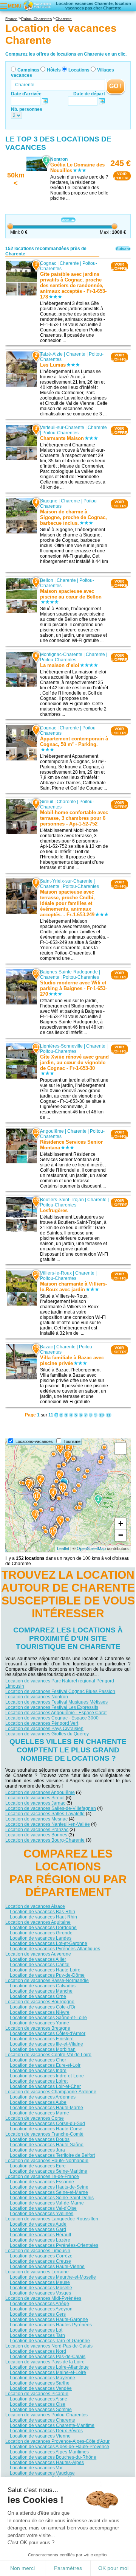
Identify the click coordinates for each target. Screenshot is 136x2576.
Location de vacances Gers (38, 2314)
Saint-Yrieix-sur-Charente (66, 881)
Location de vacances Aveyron (41, 2309)
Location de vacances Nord (38, 2351)
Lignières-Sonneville (61, 1046)
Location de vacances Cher (38, 2060)
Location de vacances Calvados (43, 1986)
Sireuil (47, 802)
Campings (28, 70)
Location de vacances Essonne (42, 2182)
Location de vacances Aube (38, 2102)
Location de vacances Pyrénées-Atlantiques (55, 1949)
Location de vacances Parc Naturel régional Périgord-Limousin (60, 1684)
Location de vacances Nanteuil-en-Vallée (48, 1824)
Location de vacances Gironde (41, 1933)
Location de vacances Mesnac (36, 1819)
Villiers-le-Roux (56, 1273)
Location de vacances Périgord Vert (42, 1723)
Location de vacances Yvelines (42, 2214)
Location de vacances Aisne (39, 2399)
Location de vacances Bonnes (36, 1835)
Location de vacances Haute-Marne (46, 2108)
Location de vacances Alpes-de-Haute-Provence (59, 2447)
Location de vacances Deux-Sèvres (46, 2431)
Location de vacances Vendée (41, 2388)
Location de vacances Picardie (37, 2394)
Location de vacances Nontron (37, 1697)
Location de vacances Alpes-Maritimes (49, 2452)
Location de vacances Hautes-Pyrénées (51, 2325)
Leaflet (63, 1548)
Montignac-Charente (61, 654)
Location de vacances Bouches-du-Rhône (53, 2457)
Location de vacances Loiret (39, 2081)
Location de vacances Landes (41, 1938)
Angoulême (52, 1131)
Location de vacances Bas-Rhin (42, 1912)
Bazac (46, 1347)
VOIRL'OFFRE (122, 176)
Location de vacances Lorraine (37, 2272)
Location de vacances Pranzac (37, 1830)
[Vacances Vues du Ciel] (37, 5)
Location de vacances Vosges (40, 2293)
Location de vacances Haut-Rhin (43, 1917)
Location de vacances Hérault (40, 2235)
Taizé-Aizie (51, 354)
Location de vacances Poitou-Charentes (46, 2415)
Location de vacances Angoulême (40, 1792)
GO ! (115, 86)
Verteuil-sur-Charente (62, 428)
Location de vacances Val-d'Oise (43, 2208)
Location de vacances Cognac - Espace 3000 (52, 1718)
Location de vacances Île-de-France (42, 2176)
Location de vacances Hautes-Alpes (47, 2463)
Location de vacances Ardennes (43, 2097)
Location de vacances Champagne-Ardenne (51, 2092)
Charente (69, 263)
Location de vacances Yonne (39, 2023)
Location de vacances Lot (36, 2330)
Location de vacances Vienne (40, 2436)
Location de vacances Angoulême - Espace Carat (56, 1713)
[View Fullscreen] (121, 1449)
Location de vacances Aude (38, 2224)
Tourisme (72, 1441)
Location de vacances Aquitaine (38, 1922)
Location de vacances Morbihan (43, 2049)
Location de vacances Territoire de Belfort (52, 2155)
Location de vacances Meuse (40, 2282)
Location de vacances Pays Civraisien (44, 1729)
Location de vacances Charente (42, 2420)
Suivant (123, 249)
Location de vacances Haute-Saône (47, 2145)
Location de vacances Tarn (37, 2335)
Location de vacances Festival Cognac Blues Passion (60, 1691)
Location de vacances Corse (35, 2118)
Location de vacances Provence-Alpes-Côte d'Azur (57, 2441)
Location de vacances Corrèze (41, 2256)
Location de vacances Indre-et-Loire (47, 2076)
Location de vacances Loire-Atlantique (49, 2367)
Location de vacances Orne (38, 1996)
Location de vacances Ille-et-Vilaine (46, 2044)
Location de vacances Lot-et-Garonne (49, 1943)
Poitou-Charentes (60, 433)
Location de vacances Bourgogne (40, 2002)
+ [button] (121, 1524)
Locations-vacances (34, 1441)
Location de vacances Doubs (40, 2139)
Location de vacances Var (36, 2468)
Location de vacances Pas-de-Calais (48, 2357)
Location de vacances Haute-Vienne (47, 2267)
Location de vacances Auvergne (38, 1954)
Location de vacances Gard (38, 2229)
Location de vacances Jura (37, 2150)
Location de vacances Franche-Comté (44, 2134)
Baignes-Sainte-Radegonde (69, 972)
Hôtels (54, 70)
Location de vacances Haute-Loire (45, 1970)
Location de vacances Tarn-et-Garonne (50, 2341)
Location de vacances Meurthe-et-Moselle (53, 2277)
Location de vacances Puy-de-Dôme (47, 1975)
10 (102, 1415)
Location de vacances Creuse (40, 2261)
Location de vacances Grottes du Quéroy (47, 1734)
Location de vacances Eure (38, 2166)
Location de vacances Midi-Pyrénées (43, 2298)
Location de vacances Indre (38, 2071)
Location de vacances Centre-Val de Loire (48, 2055)
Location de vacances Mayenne (42, 2378)
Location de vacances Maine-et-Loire (48, 2372)
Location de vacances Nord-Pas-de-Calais (49, 2346)
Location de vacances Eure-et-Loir (45, 2065)
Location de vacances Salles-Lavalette (45, 1814)
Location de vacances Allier (38, 1959)
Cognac (48, 263)
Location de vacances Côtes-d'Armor (48, 2033)
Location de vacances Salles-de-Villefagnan (51, 1808)
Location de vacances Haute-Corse (46, 2129)
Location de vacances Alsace (35, 1906)
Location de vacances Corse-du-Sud (47, 2124)
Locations (79, 70)
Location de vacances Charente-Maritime (52, 2425)
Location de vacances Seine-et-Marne (49, 2192)
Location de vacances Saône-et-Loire (48, 2018)
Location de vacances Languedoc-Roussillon (52, 2219)
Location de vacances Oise (38, 2404)
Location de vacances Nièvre (40, 2012)
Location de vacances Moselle (41, 2288)
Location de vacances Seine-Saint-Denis (52, 2198)
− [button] (121, 1535)
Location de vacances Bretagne (38, 2028)
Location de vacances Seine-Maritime (49, 2171)
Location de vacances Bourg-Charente (45, 1840)
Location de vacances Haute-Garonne (49, 2319)
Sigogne (49, 501)
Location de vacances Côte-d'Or (43, 2007)
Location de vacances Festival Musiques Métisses (56, 1702)
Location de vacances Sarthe (40, 2383)
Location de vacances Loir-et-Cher (45, 2086)
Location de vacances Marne (39, 2113)
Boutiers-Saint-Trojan (62, 1200)
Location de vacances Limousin (38, 2251)
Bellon (47, 580)
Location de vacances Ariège (39, 2304)
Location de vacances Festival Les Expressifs (52, 1707)
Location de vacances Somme (41, 2410)
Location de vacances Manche (41, 1991)
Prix (65, 220)
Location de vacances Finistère (42, 2039)
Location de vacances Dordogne (43, 1928)
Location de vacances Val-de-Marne (47, 2203)
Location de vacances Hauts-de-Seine (49, 2187)
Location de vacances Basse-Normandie (47, 1981)
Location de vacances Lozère (40, 2240)
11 (109, 1415)
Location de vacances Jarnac (35, 1803)
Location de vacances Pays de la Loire (45, 2362)
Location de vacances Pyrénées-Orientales (54, 2245)
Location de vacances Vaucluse (42, 2473)
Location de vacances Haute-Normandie (47, 2161)
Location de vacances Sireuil (35, 1798)
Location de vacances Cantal (40, 1965)
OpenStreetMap (91, 1548)
